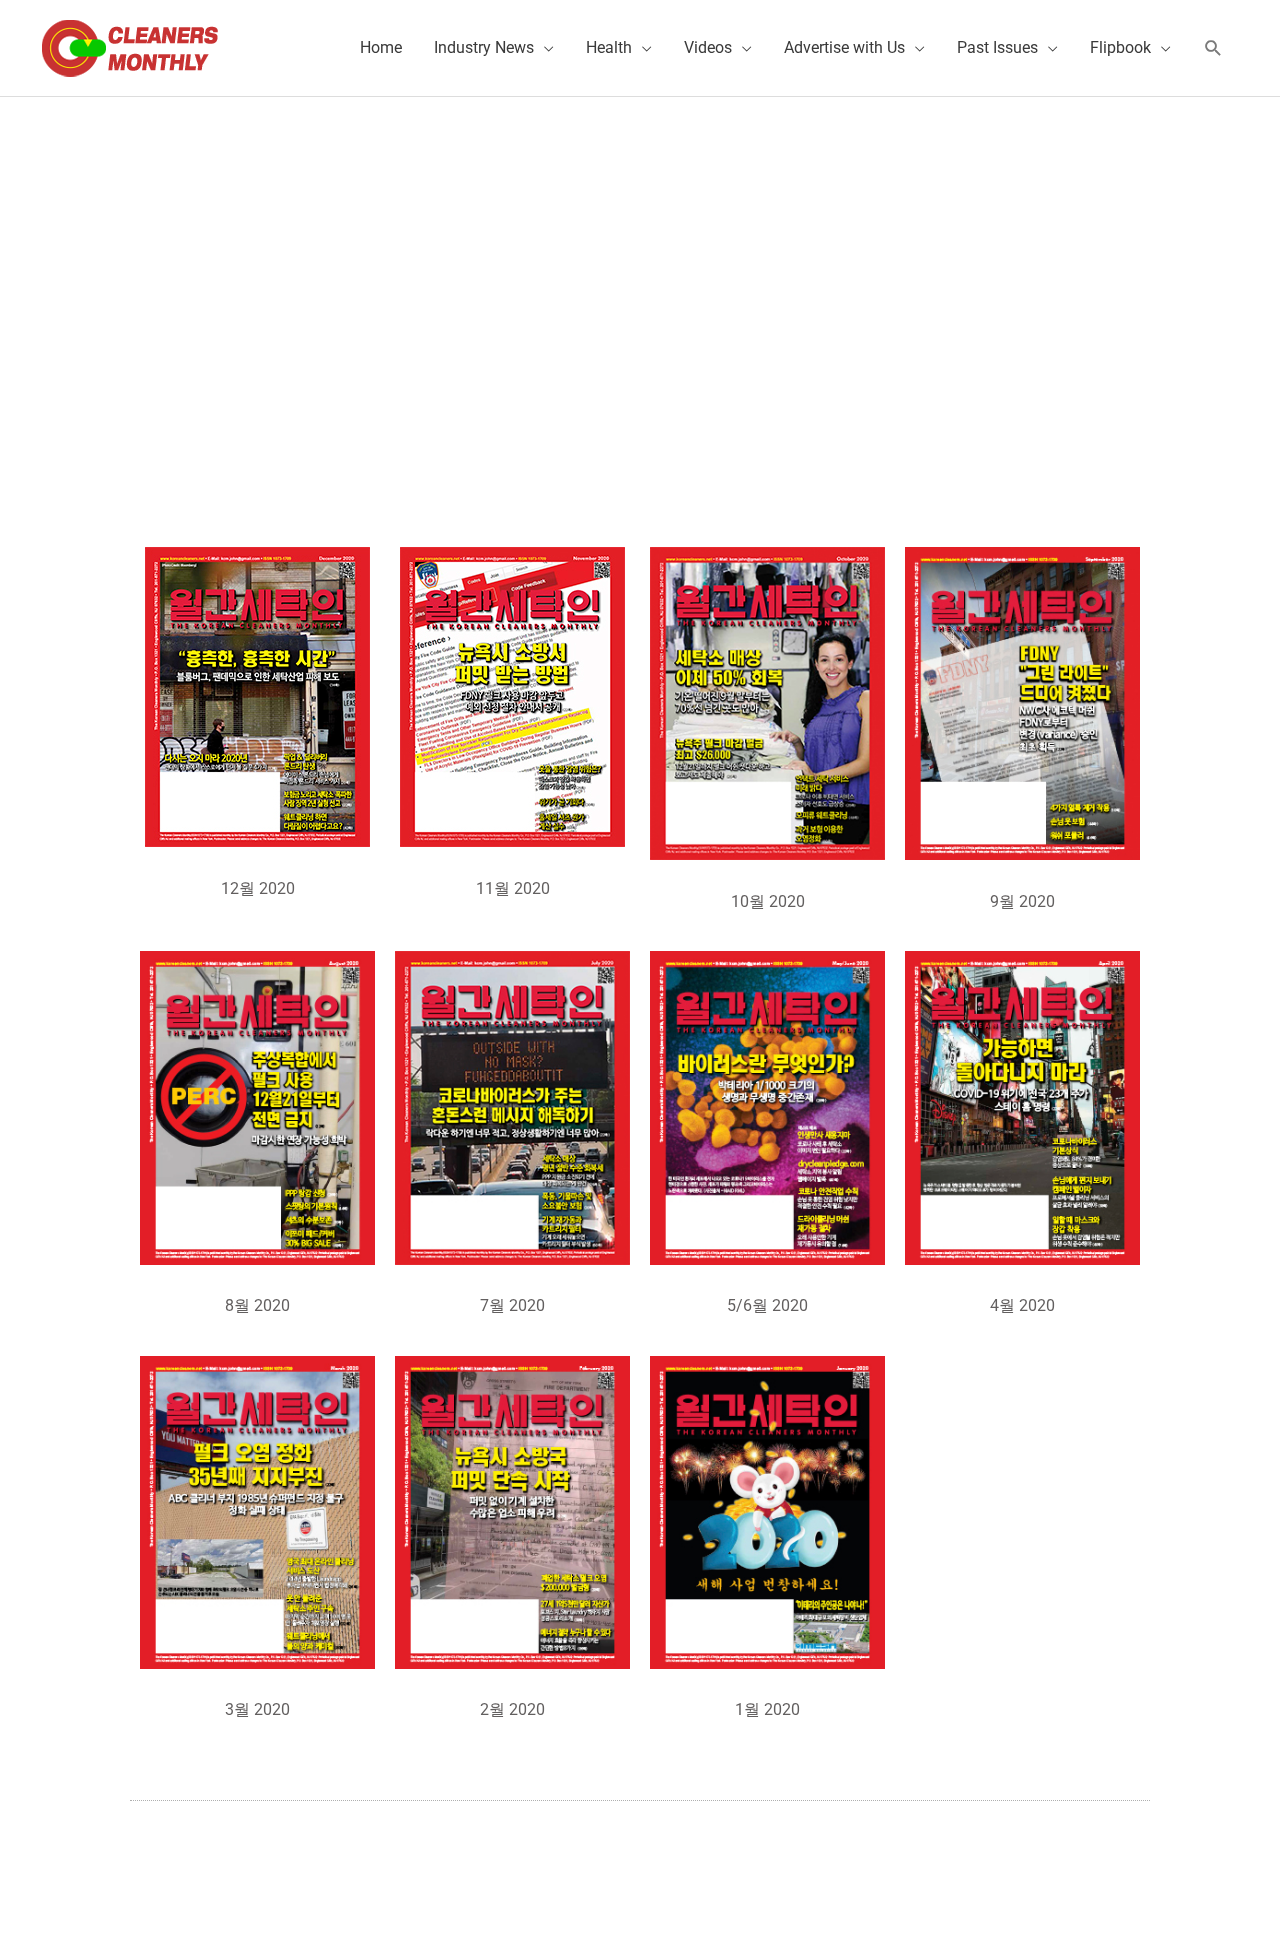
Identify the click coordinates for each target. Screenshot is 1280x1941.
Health (609, 47)
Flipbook (1120, 47)
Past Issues (997, 47)
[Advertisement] (640, 247)
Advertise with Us (844, 47)
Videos (708, 47)
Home (381, 47)
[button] (1213, 48)
